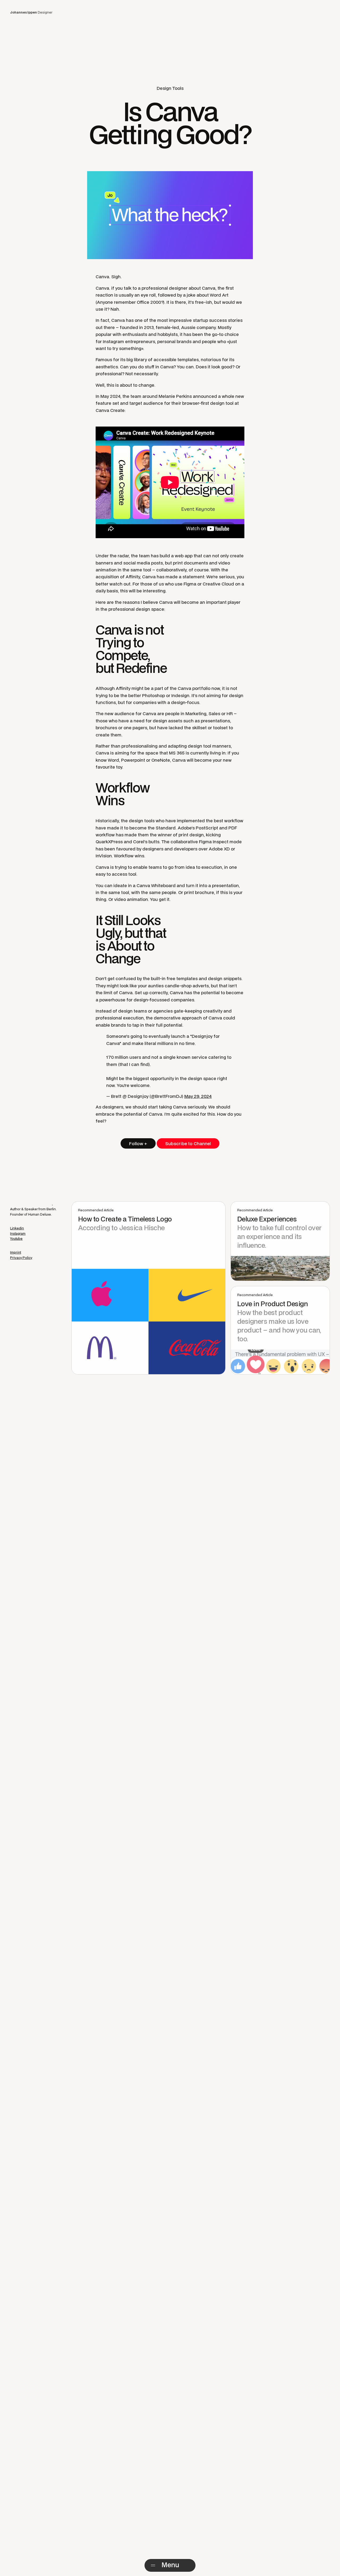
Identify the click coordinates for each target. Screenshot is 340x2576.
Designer (31, 12)
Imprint (16, 1252)
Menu (170, 2565)
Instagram (18, 1233)
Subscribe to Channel (188, 1143)
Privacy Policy (21, 1258)
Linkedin (17, 1228)
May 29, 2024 (198, 1096)
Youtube (16, 1239)
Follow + (138, 1143)
